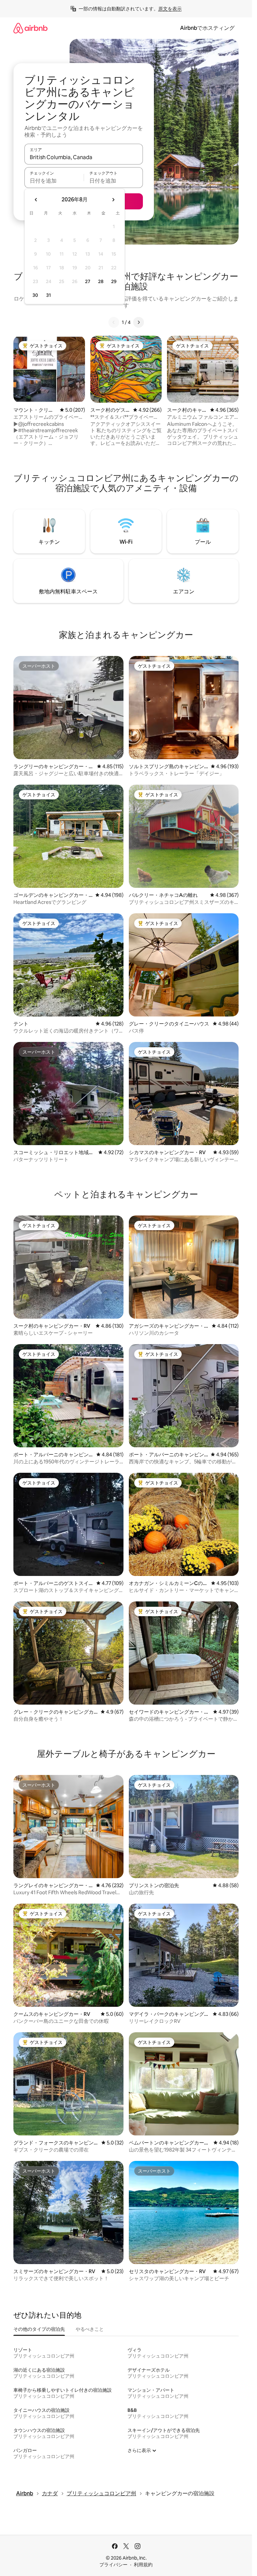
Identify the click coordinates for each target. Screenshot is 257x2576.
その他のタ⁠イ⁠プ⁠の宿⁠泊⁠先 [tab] (39, 2329)
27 (88, 281)
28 (101, 281)
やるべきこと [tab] (90, 2329)
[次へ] (139, 322)
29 (114, 281)
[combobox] (84, 157)
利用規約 (143, 2565)
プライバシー (113, 2565)
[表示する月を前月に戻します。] (36, 200)
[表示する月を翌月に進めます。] (113, 200)
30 (35, 295)
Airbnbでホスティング (207, 28)
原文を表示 (170, 9)
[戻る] (114, 322)
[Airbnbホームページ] (30, 28)
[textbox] (54, 181)
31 (49, 295)
